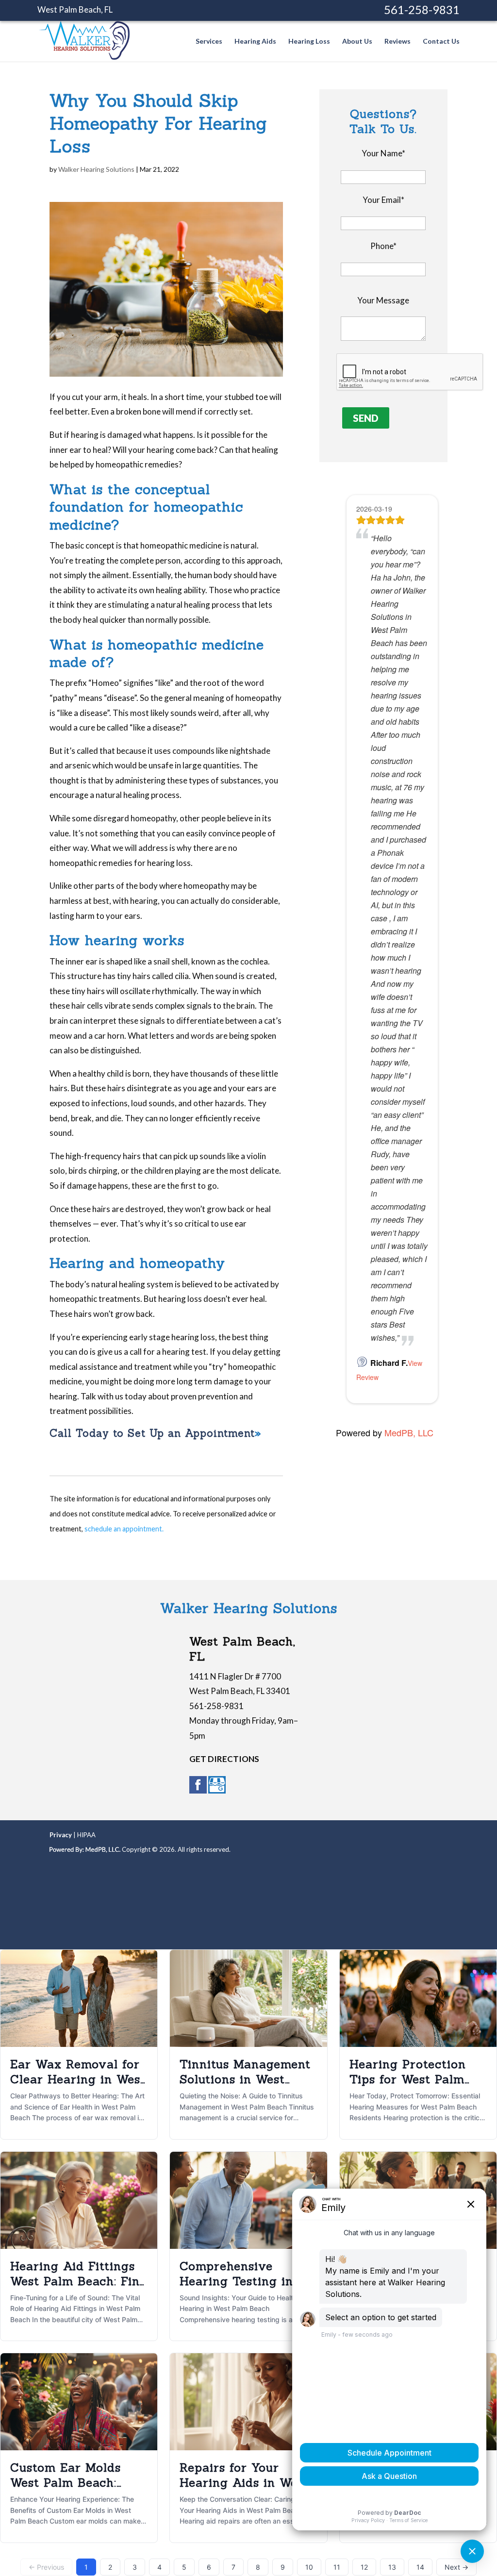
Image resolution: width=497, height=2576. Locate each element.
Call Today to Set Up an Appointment (152, 1433)
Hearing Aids (255, 42)
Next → (456, 2567)
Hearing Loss (309, 42)
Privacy (61, 1835)
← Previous (46, 2567)
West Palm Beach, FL (75, 9)
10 (309, 2567)
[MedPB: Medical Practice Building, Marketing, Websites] (85, 1849)
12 (364, 2567)
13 (392, 2567)
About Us (357, 42)
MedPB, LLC (409, 1432)
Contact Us (441, 42)
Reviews (398, 42)
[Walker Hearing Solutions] (84, 55)
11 (337, 2567)
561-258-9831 (422, 9)
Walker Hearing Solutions (96, 169)
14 (420, 2567)
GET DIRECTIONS (224, 1759)
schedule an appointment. (124, 1529)
